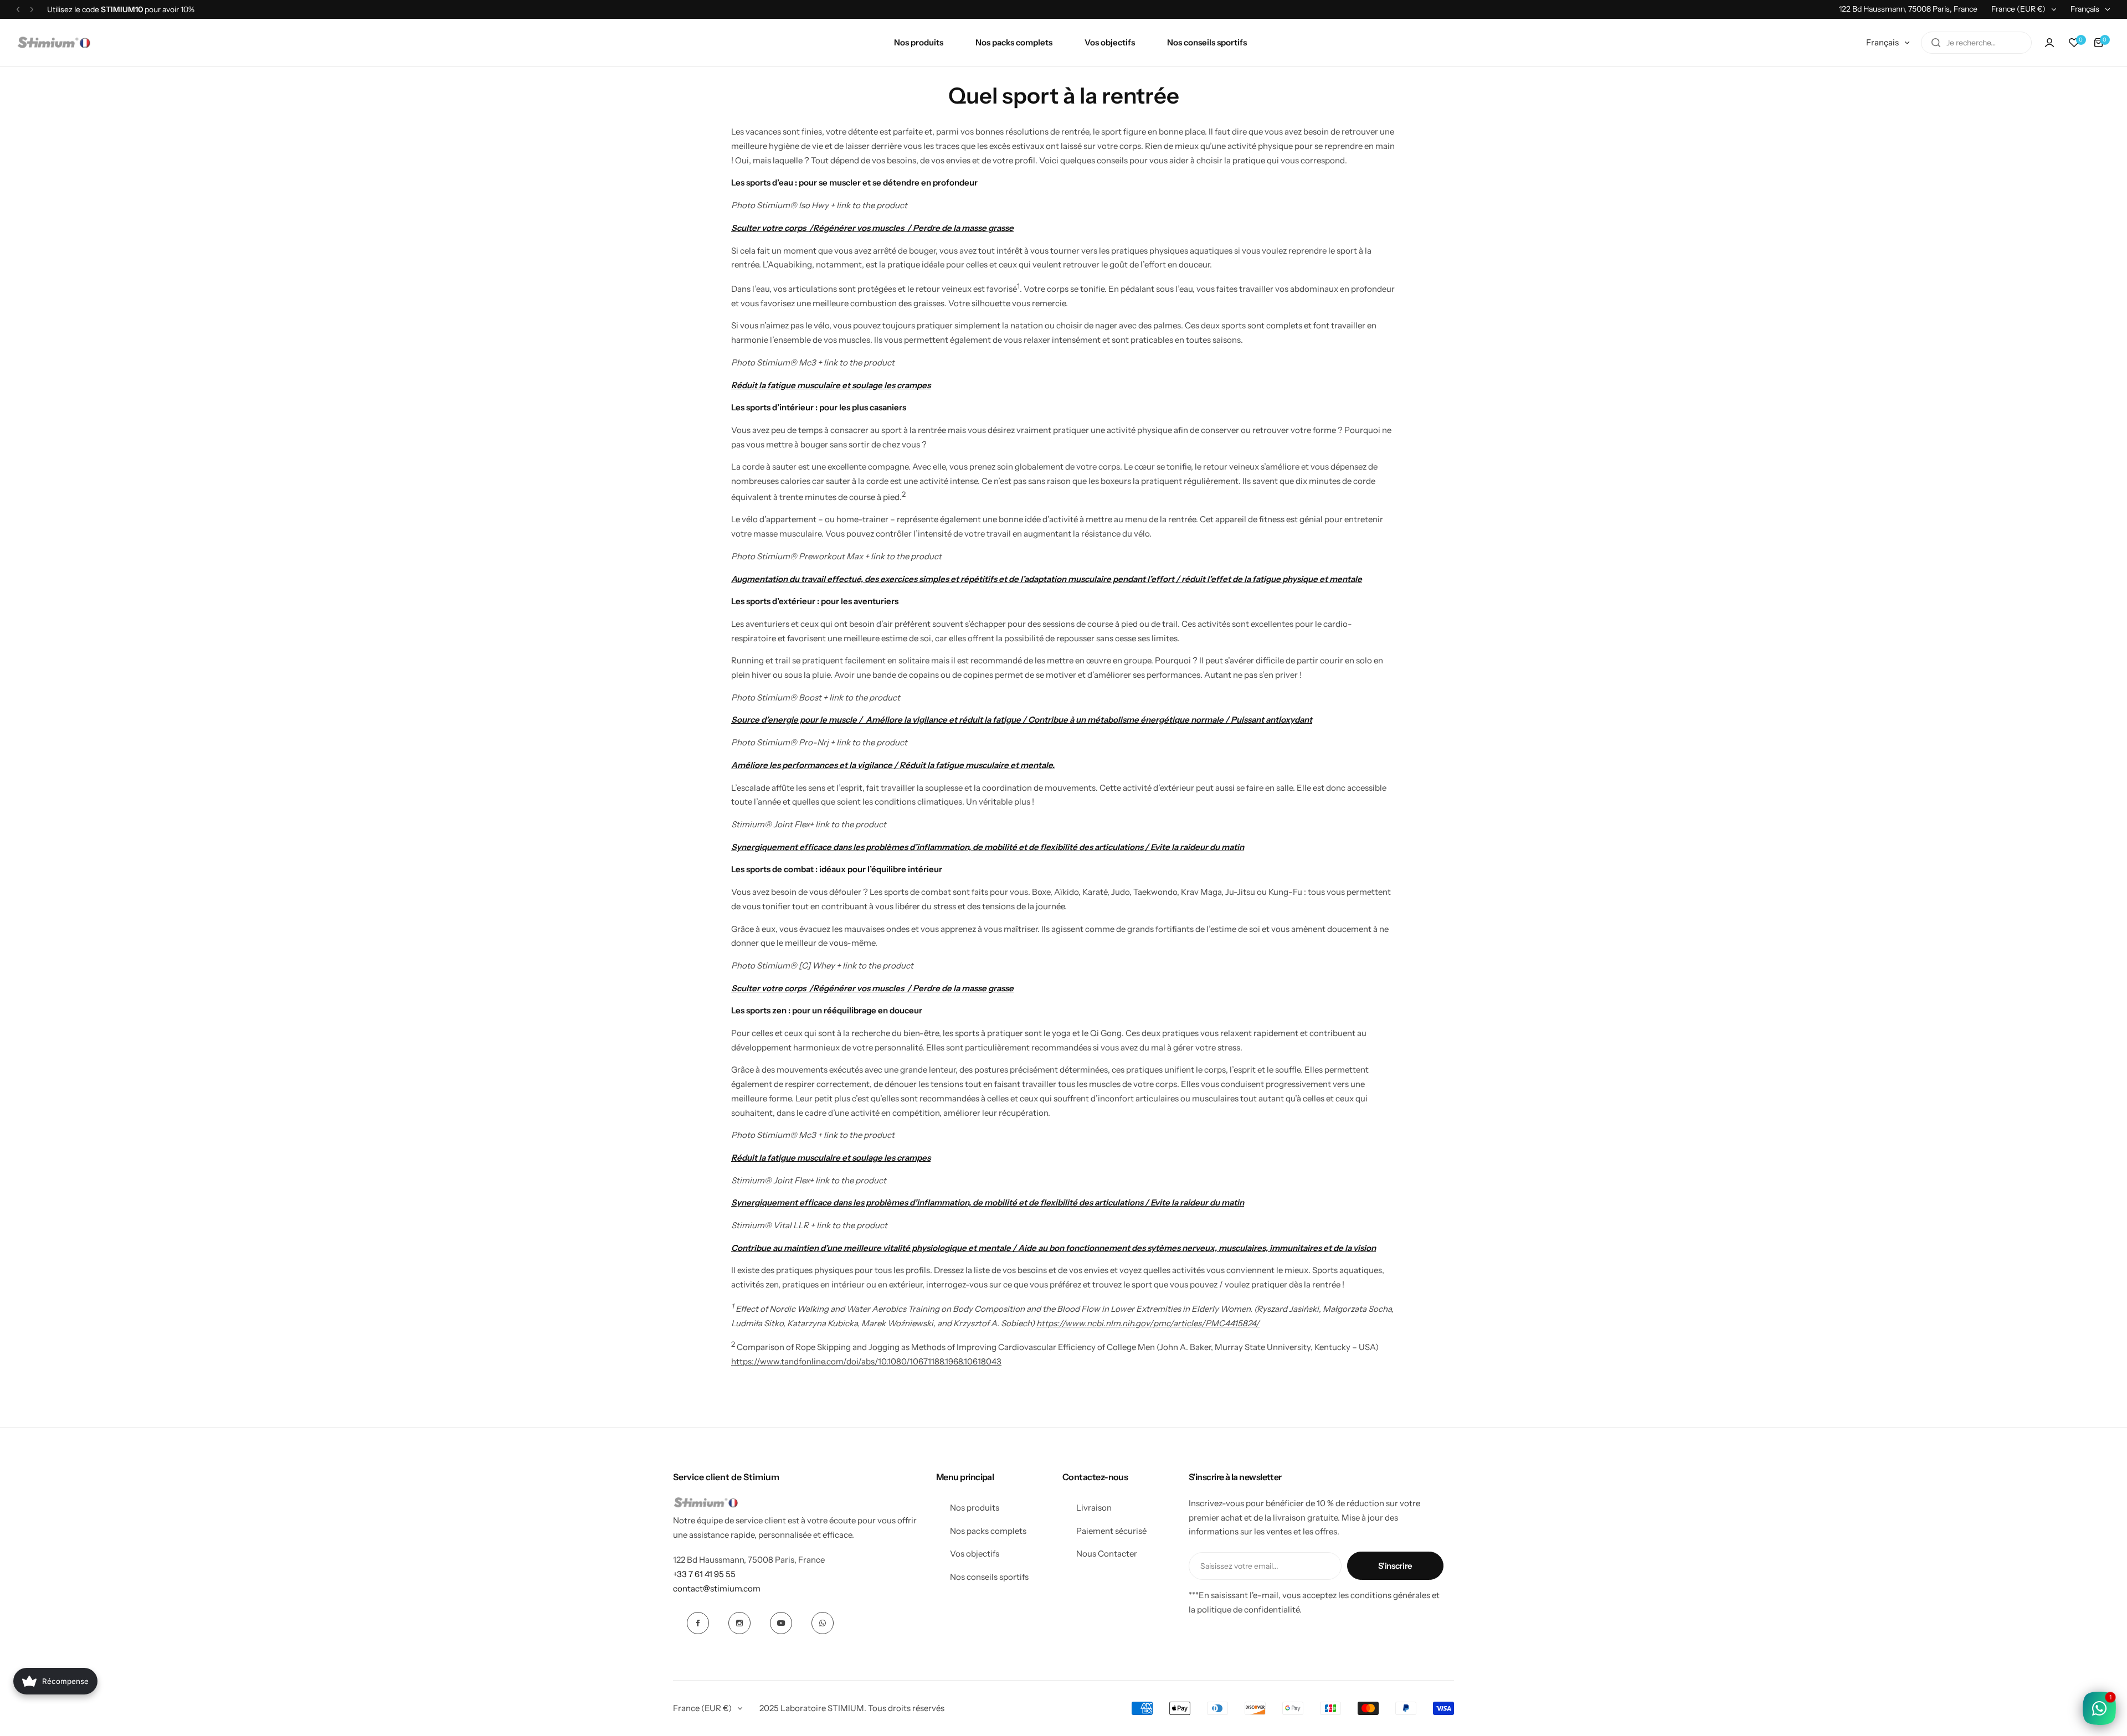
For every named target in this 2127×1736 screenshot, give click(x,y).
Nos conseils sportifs (989, 1577)
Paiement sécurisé (1111, 1531)
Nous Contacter (1107, 1554)
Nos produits (975, 1508)
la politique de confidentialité (1244, 1609)
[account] (2049, 43)
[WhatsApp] (823, 1623)
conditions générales (1391, 1595)
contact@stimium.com (717, 1588)
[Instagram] (739, 1623)
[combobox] (1976, 43)
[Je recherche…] (1936, 43)
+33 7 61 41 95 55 (704, 1574)
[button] (18, 9)
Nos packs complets (988, 1531)
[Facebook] (698, 1623)
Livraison (1094, 1508)
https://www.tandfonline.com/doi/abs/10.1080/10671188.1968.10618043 (866, 1361)
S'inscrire (1395, 1566)
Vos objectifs (975, 1554)
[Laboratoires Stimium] (54, 43)
